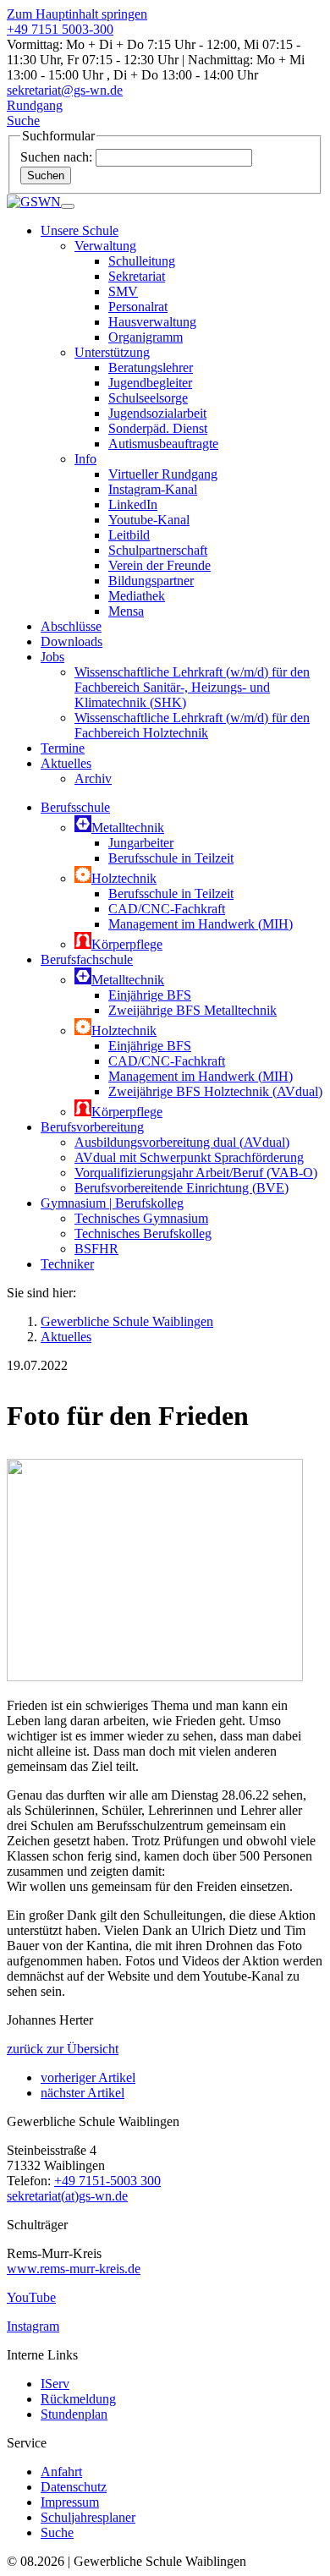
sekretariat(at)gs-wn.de (67, 2196)
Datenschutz (74, 2487)
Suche (57, 2532)
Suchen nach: (56, 157)
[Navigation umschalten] (68, 206)
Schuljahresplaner (88, 2517)
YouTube (31, 2297)
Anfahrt (61, 2472)
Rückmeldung (78, 2399)
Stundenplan (74, 2414)
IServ (55, 2384)
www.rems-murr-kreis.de (74, 2269)
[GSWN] (34, 202)
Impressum (70, 2502)
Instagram (33, 2326)
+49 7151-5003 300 (107, 2181)
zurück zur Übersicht (63, 2049)
